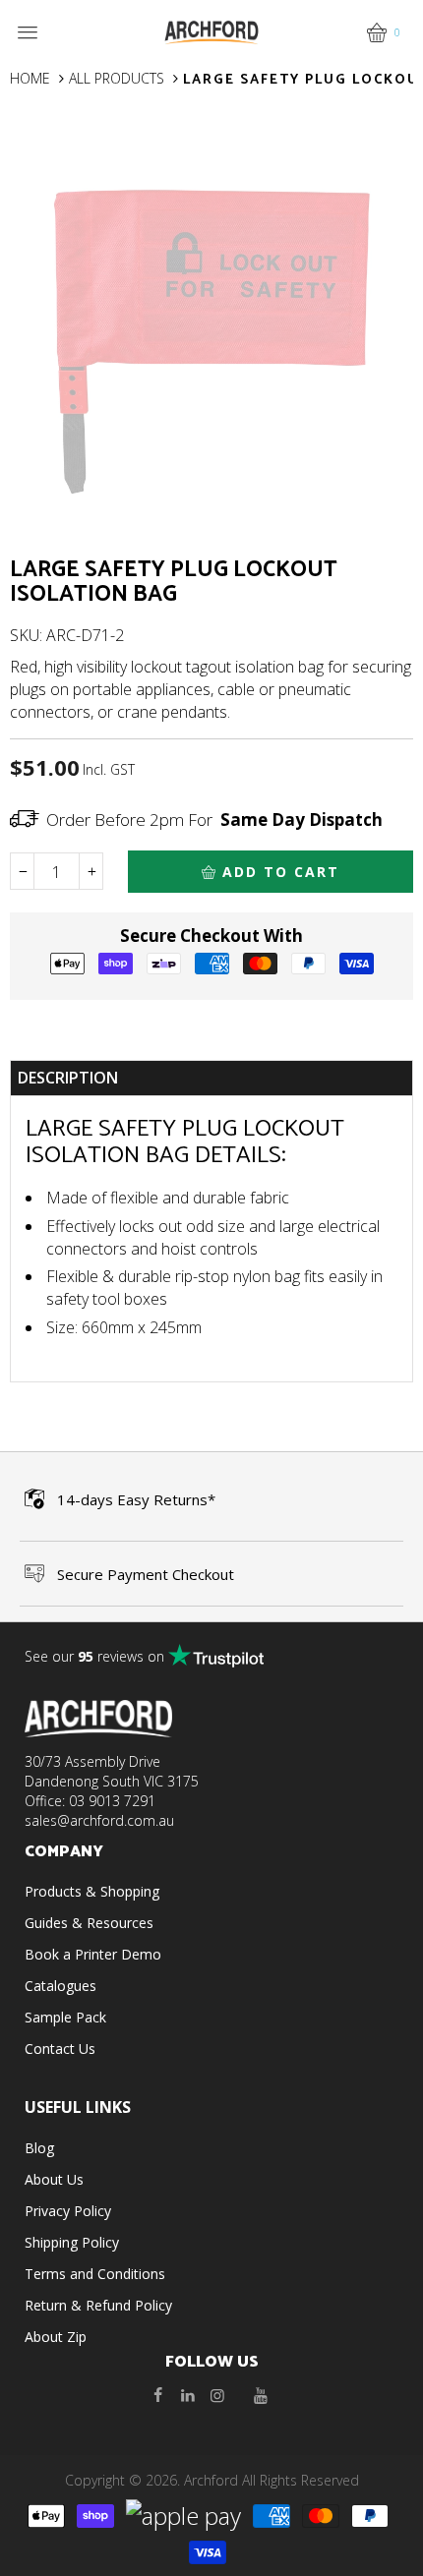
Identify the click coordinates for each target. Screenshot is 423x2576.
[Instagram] (217, 2395)
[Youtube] (261, 2395)
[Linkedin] (188, 2395)
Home (30, 78)
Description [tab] (68, 1078)
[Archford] (211, 31)
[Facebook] (158, 2395)
